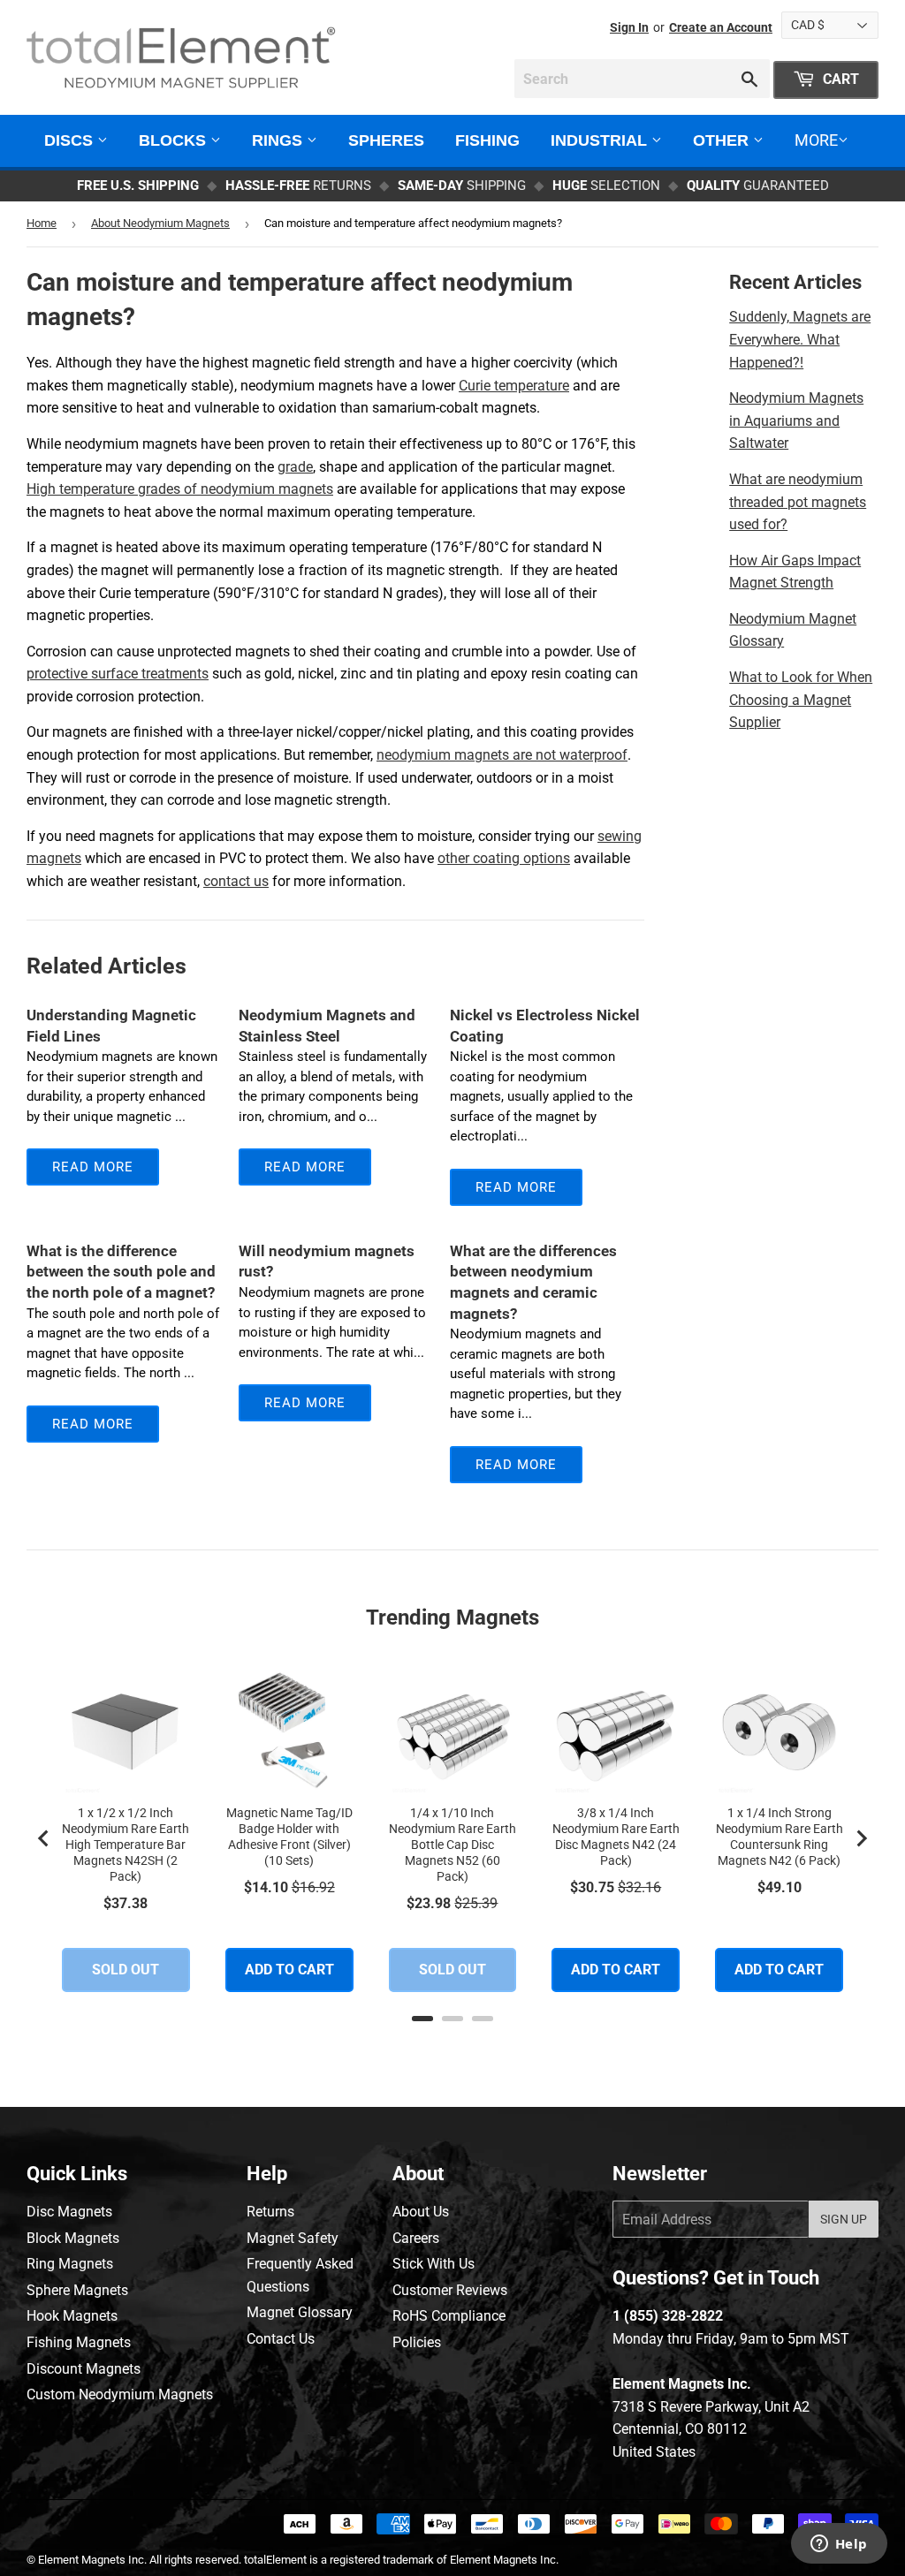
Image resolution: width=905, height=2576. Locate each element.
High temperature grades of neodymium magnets (180, 489)
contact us (236, 881)
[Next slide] (861, 1838)
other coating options (504, 858)
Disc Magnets (69, 2212)
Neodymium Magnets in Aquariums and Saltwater (796, 420)
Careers (416, 2238)
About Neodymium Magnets (160, 223)
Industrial (601, 140)
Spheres (386, 140)
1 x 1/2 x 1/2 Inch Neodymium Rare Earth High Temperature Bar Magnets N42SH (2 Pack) (125, 1845)
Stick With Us (433, 2264)
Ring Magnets (70, 2264)
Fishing (487, 140)
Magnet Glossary (300, 2312)
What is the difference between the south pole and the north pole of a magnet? (121, 1272)
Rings (279, 140)
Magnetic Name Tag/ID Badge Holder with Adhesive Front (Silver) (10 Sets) (289, 1837)
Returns (270, 2212)
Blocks (175, 140)
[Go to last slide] (44, 1838)
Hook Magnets (72, 2316)
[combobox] (642, 79)
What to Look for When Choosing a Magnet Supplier (801, 700)
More (816, 140)
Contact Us (281, 2339)
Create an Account (721, 27)
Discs (71, 140)
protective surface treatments (118, 674)
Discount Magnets (84, 2369)
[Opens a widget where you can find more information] (839, 2545)
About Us (421, 2212)
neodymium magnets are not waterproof (502, 755)
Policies (417, 2342)
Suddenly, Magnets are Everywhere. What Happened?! (800, 339)
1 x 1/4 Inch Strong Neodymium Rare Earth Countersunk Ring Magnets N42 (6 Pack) (780, 1837)
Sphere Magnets (77, 2290)
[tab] (422, 2019)
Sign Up (844, 2219)
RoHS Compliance (449, 2316)
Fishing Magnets (79, 2342)
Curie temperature (514, 386)
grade (295, 467)
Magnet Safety (293, 2238)
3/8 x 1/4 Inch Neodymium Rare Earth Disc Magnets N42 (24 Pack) (616, 1837)
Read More (93, 1167)
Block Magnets (73, 2238)
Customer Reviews (450, 2290)
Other (723, 140)
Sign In (629, 27)
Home (42, 223)
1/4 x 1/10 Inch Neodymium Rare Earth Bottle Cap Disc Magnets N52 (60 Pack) (452, 1845)
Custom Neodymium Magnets (120, 2394)
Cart (839, 79)
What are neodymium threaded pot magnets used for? (798, 502)
